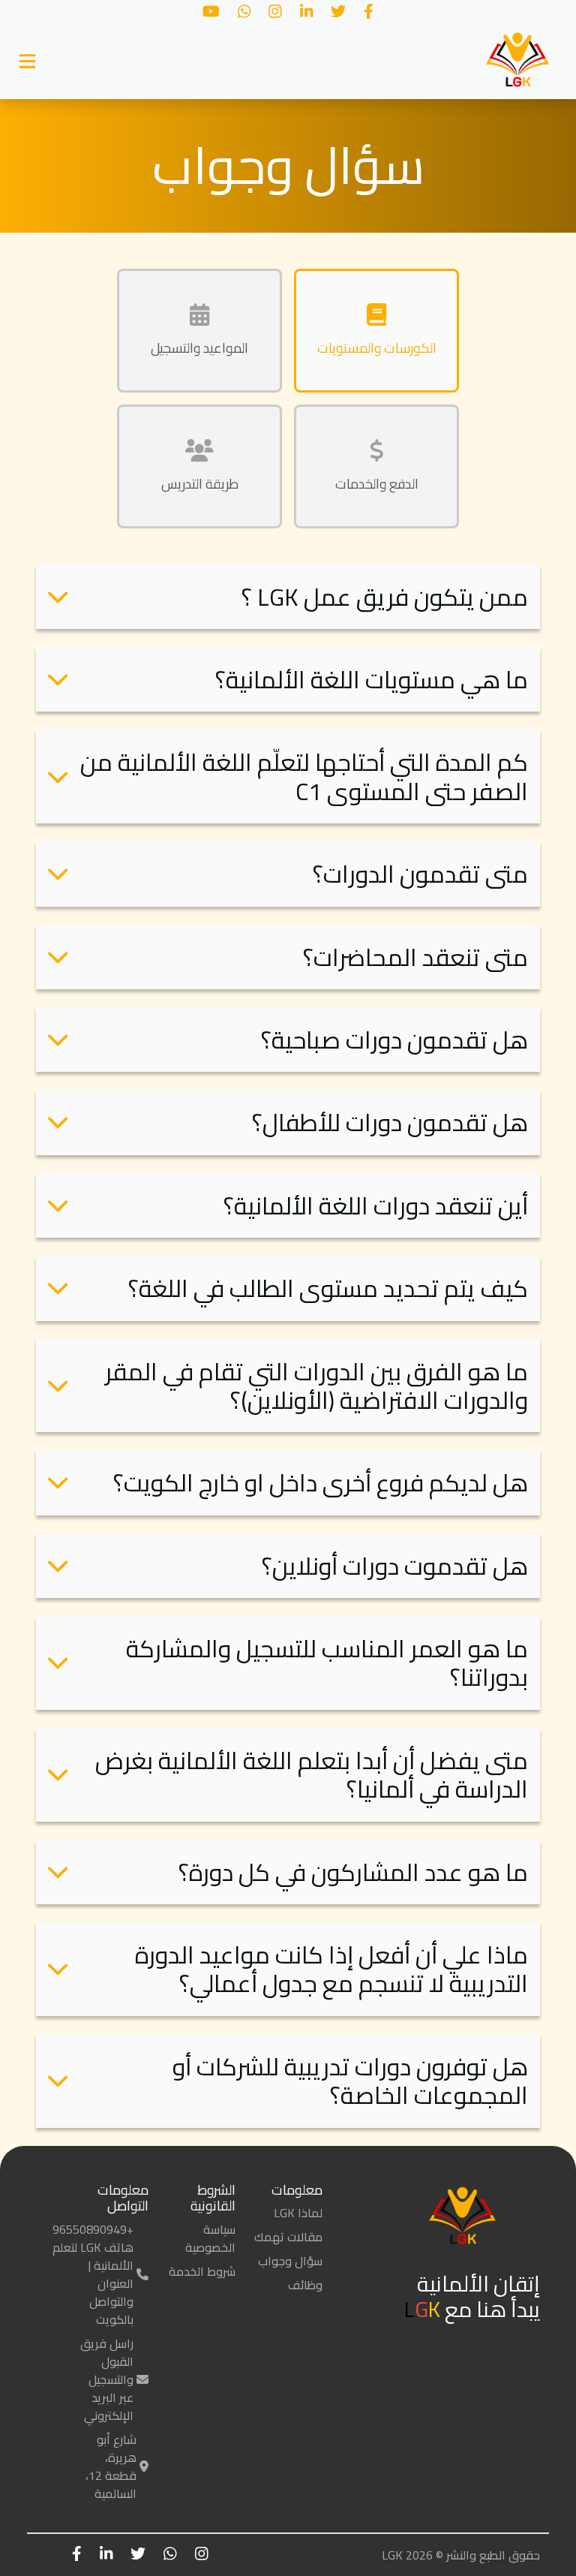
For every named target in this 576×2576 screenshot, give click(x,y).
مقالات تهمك (288, 2237)
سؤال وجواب (290, 2261)
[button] (288, 597)
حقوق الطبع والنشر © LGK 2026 (461, 2555)
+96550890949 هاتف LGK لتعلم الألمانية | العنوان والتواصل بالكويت (93, 2274)
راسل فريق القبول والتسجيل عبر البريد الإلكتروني (107, 2379)
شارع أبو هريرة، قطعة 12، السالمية (111, 2466)
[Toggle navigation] (27, 62)
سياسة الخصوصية (210, 2238)
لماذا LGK (298, 2213)
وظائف (305, 2285)
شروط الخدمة (202, 2271)
